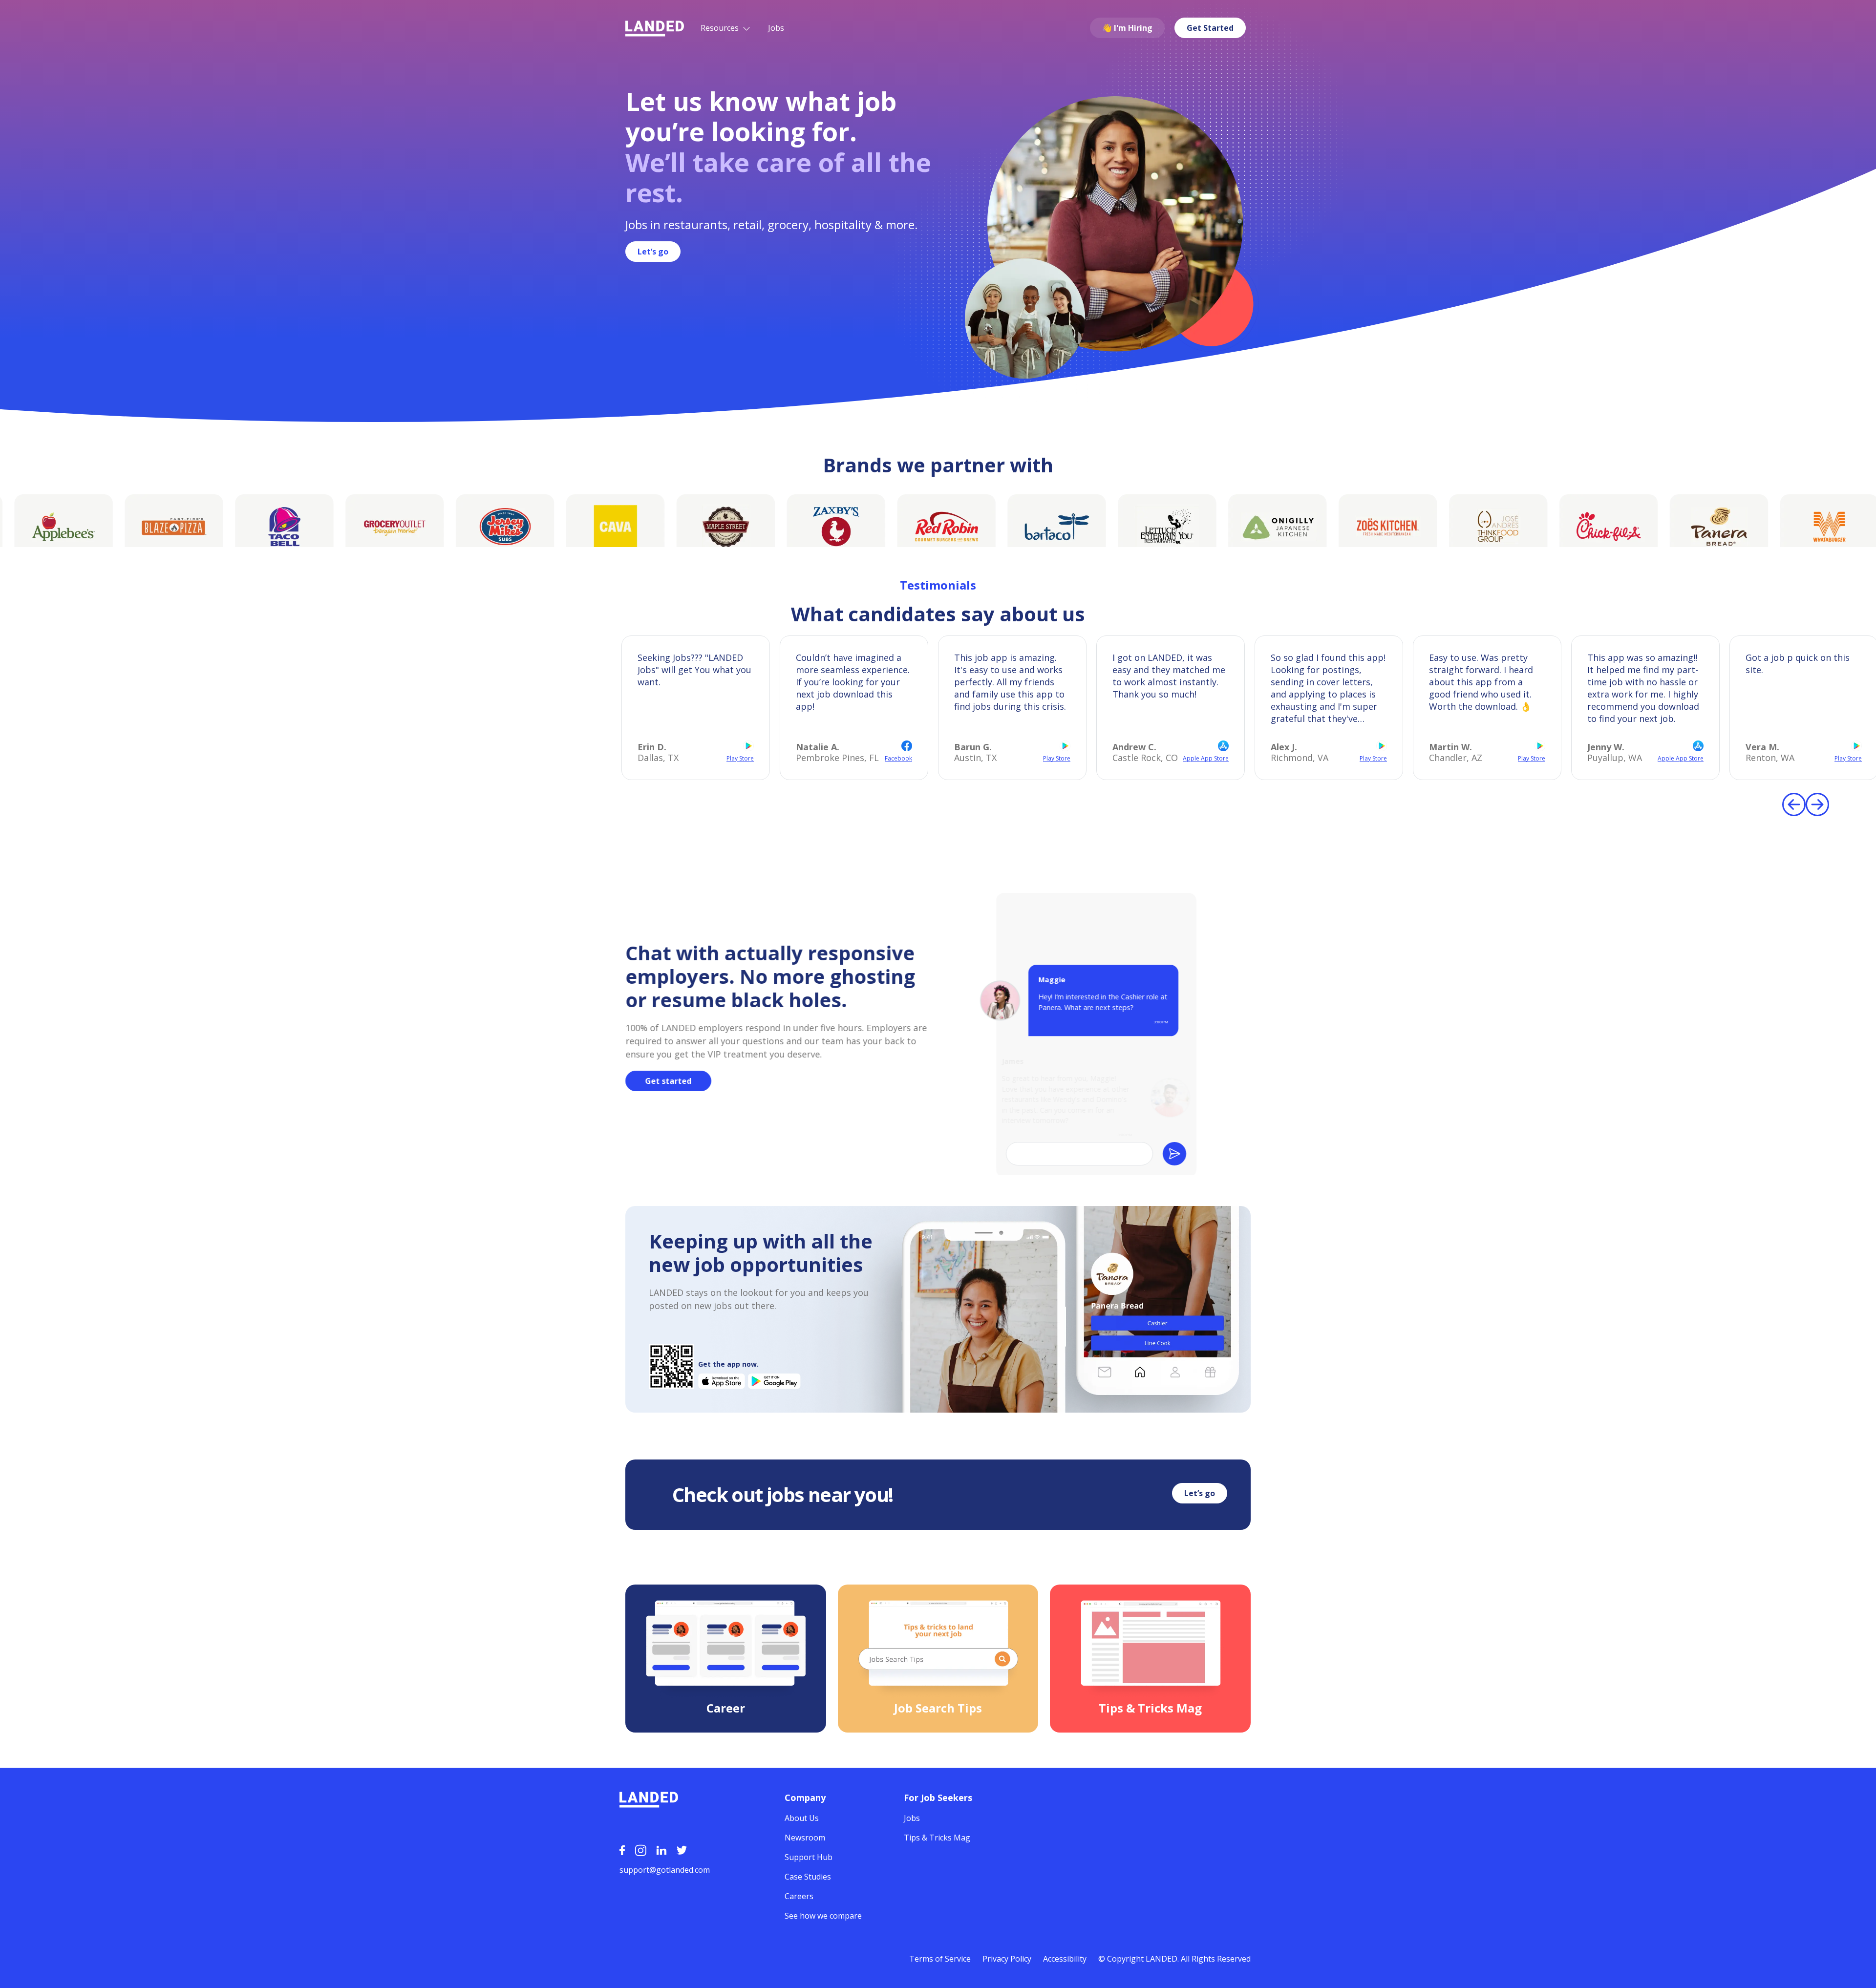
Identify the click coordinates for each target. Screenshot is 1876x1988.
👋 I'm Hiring (1127, 28)
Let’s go (1200, 1493)
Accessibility (1065, 1959)
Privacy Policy (1007, 1959)
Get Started (1210, 28)
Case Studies (808, 1877)
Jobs (776, 28)
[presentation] (1794, 804)
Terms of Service (940, 1959)
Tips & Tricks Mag (937, 1838)
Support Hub (809, 1857)
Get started (669, 1081)
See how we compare (823, 1916)
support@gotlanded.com (665, 1870)
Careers (799, 1896)
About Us (802, 1818)
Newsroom (805, 1838)
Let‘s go (653, 252)
